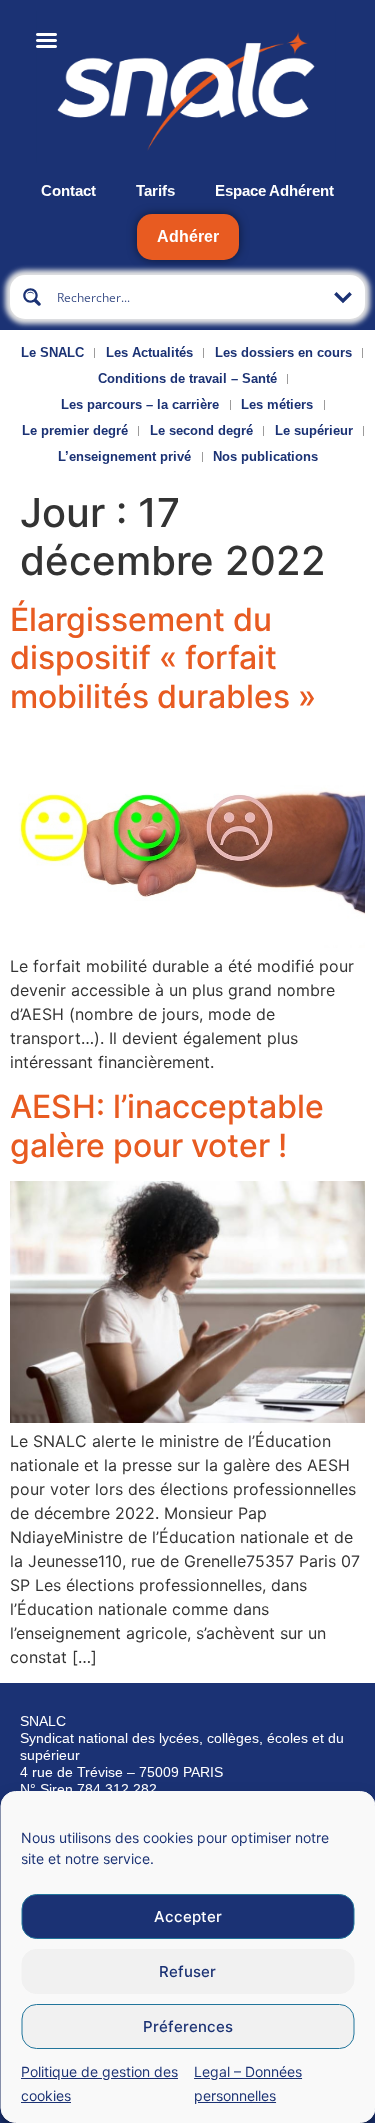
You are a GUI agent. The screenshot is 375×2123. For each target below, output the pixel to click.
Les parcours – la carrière (140, 404)
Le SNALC (52, 352)
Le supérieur (314, 430)
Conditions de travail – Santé (187, 378)
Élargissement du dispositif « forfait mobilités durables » (163, 658)
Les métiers (277, 404)
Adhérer (188, 236)
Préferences (188, 2026)
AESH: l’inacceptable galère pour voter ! (167, 1125)
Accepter (188, 1916)
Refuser (187, 1971)
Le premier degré (75, 430)
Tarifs (155, 190)
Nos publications (265, 456)
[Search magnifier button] (32, 297)
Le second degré (201, 430)
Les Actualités (149, 352)
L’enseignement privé (124, 456)
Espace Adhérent (274, 190)
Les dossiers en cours (283, 352)
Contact (68, 190)
